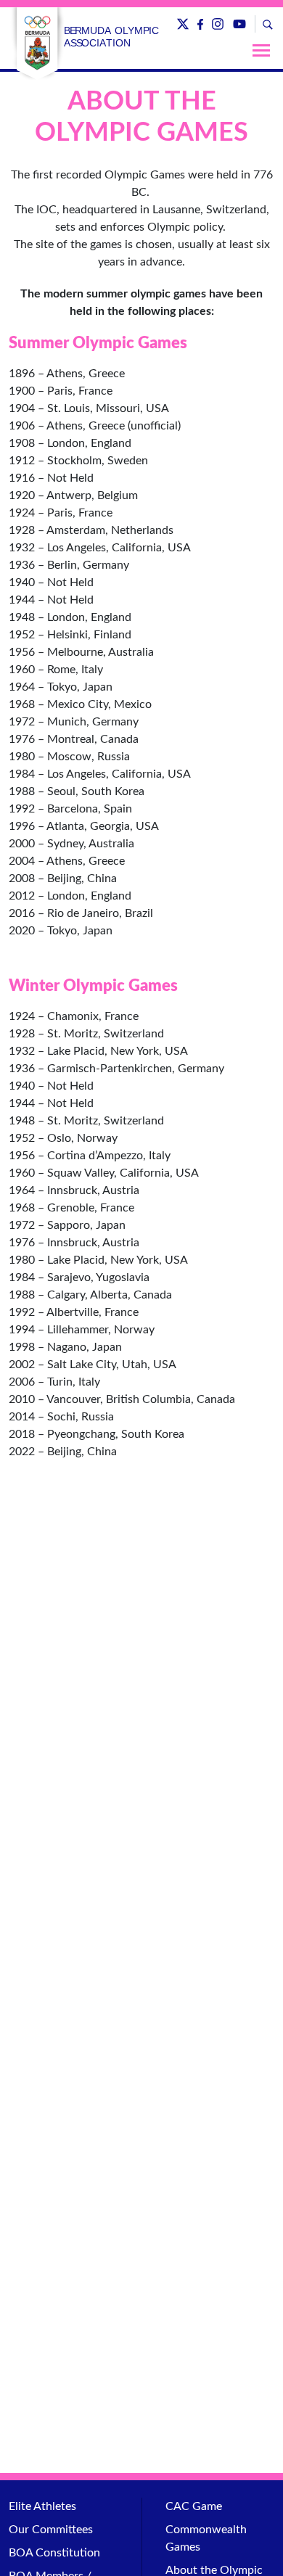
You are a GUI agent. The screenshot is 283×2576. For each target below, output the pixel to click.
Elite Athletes (42, 2506)
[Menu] (261, 50)
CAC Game (194, 2506)
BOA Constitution (54, 2553)
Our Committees (51, 2530)
